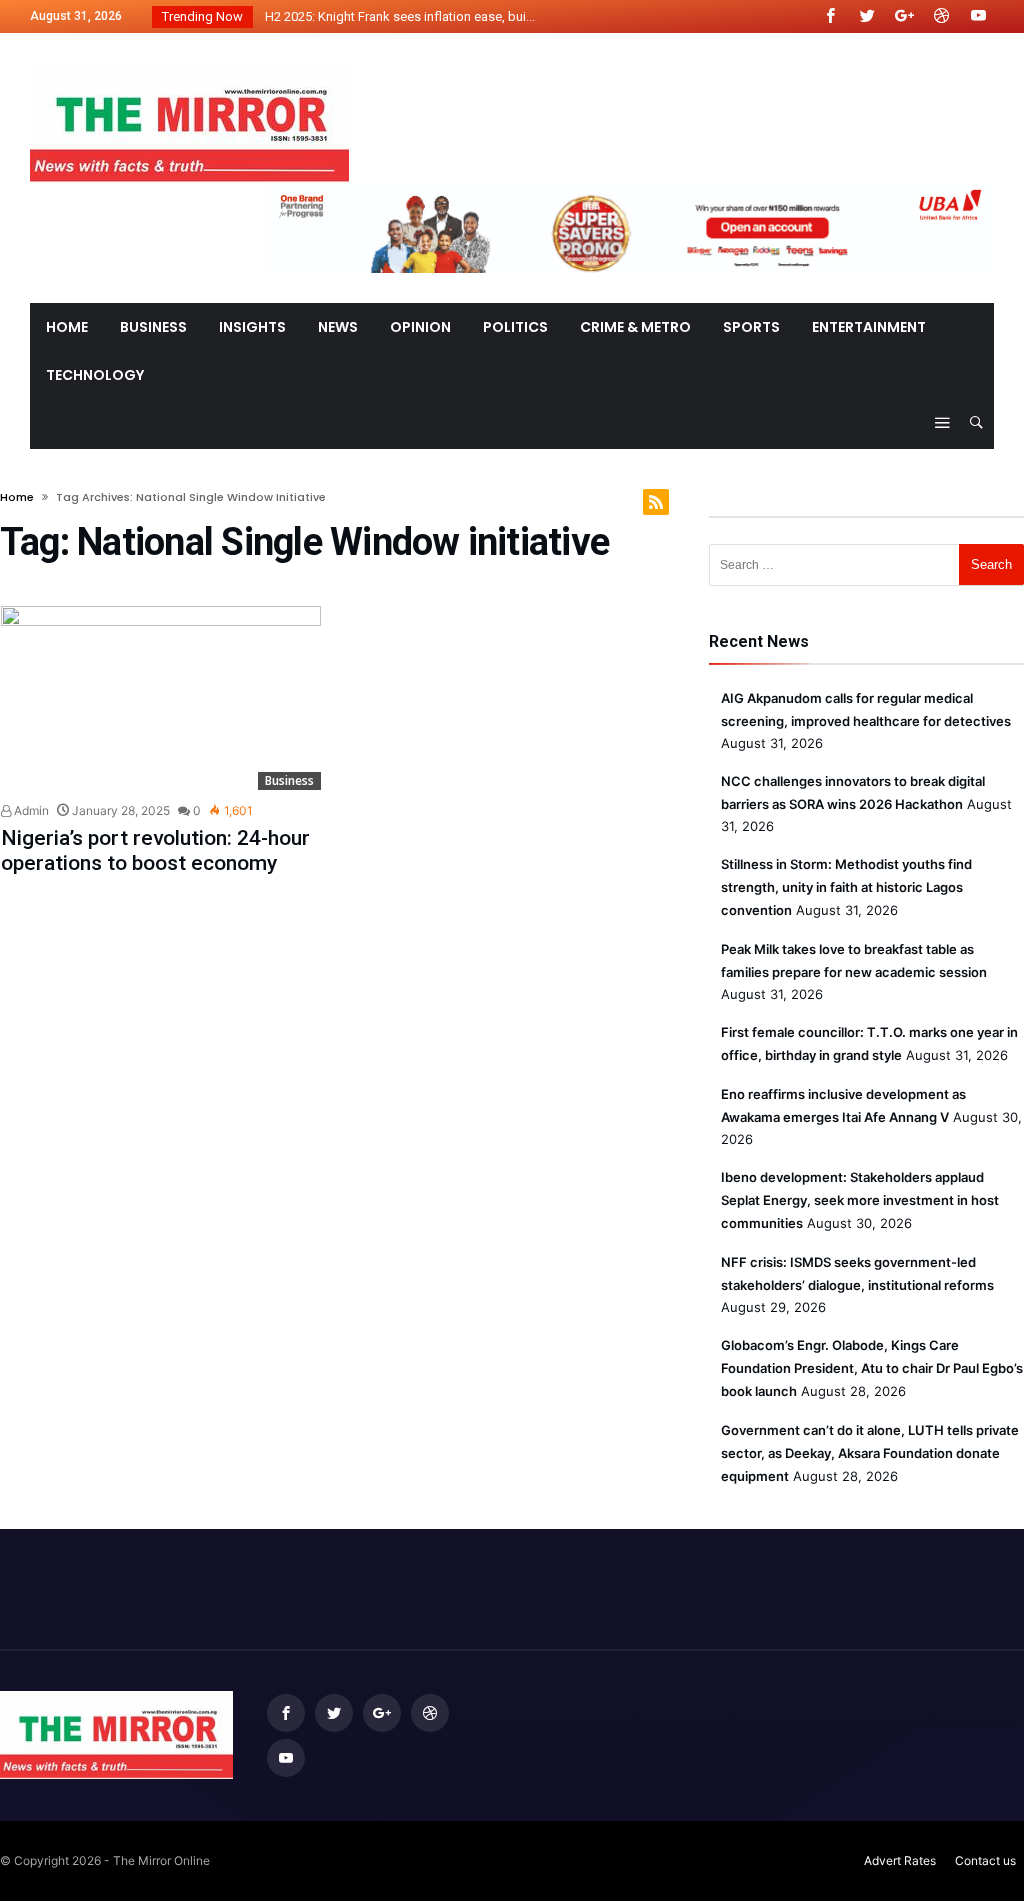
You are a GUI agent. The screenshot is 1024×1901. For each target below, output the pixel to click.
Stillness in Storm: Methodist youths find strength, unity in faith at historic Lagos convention (846, 887)
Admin (30, 810)
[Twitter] (867, 16)
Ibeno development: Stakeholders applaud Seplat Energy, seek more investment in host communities (860, 1200)
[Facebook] (830, 16)
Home (17, 497)
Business (289, 780)
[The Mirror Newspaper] (189, 62)
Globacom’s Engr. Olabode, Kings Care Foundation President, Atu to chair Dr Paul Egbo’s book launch (872, 1368)
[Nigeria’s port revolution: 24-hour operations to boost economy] (161, 698)
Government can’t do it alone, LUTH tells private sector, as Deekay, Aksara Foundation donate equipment (870, 1453)
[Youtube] (978, 16)
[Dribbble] (941, 16)
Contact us (985, 1860)
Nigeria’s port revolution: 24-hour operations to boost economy (155, 850)
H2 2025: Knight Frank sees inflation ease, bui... (395, 16)
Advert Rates (900, 1860)
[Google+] (904, 16)
